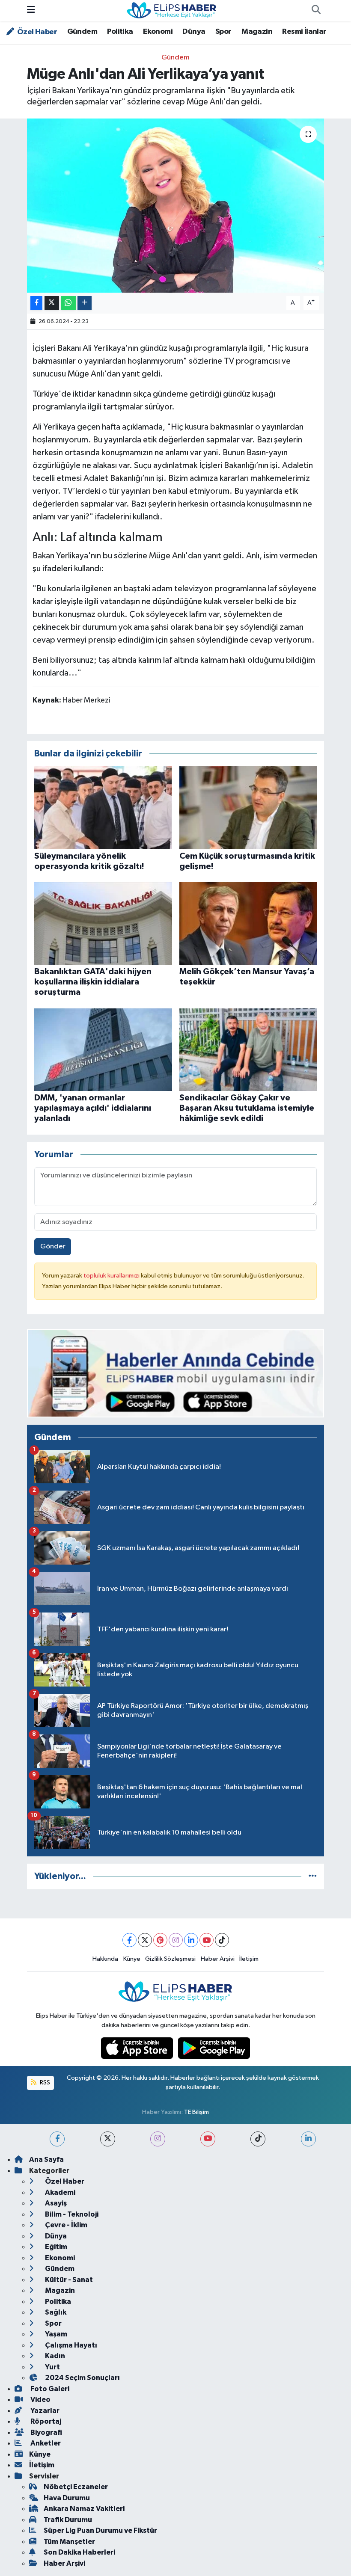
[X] (145, 1940)
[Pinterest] (160, 1940)
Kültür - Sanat (68, 2280)
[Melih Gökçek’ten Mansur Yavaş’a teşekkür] (248, 923)
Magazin (257, 32)
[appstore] (138, 2048)
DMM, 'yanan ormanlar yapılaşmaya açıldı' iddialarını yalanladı (93, 1108)
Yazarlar (44, 2411)
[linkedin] (308, 2139)
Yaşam (55, 2334)
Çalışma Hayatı (70, 2345)
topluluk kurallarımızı (112, 1276)
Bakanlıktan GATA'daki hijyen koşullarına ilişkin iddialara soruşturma (93, 982)
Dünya (194, 32)
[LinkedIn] (191, 1940)
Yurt (52, 2367)
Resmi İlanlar (304, 32)
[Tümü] (313, 1876)
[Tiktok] (222, 1940)
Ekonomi (158, 32)
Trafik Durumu (68, 2520)
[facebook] (57, 2139)
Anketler (45, 2443)
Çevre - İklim (65, 2225)
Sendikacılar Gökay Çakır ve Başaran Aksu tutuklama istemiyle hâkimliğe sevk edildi (247, 1108)
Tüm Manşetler (69, 2542)
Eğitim (55, 2247)
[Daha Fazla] (85, 303)
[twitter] (108, 2139)
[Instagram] (176, 1940)
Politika (120, 32)
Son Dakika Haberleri (79, 2552)
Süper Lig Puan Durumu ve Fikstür (100, 2530)
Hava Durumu (67, 2498)
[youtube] (208, 2139)
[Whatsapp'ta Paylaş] (68, 303)
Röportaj (45, 2421)
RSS (44, 2082)
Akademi (59, 2192)
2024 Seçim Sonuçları (82, 2378)
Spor (223, 32)
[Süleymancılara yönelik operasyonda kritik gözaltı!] (103, 808)
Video (40, 2400)
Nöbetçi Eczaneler (76, 2487)
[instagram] (158, 2139)
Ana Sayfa (46, 2160)
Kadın (54, 2356)
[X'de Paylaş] (52, 303)
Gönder (53, 1246)
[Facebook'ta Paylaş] (36, 303)
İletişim (249, 1959)
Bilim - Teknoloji (71, 2214)
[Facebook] (129, 1940)
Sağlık (55, 2312)
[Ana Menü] (31, 10)
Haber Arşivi (218, 1959)
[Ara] (316, 11)
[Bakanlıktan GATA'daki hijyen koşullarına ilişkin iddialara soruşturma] (103, 923)
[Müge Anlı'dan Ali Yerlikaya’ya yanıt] (176, 206)
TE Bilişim (196, 2112)
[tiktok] (258, 2139)
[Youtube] (207, 1940)
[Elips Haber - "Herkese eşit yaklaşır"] (172, 10)
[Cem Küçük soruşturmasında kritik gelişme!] (248, 808)
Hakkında (105, 1959)
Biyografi (46, 2432)
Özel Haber (36, 32)
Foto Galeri (49, 2389)
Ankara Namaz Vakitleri (84, 2509)
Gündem (82, 32)
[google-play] (214, 2048)
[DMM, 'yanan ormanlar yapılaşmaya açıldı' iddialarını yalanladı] (103, 1049)
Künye (132, 1959)
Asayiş (55, 2203)
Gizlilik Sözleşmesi (170, 1959)
